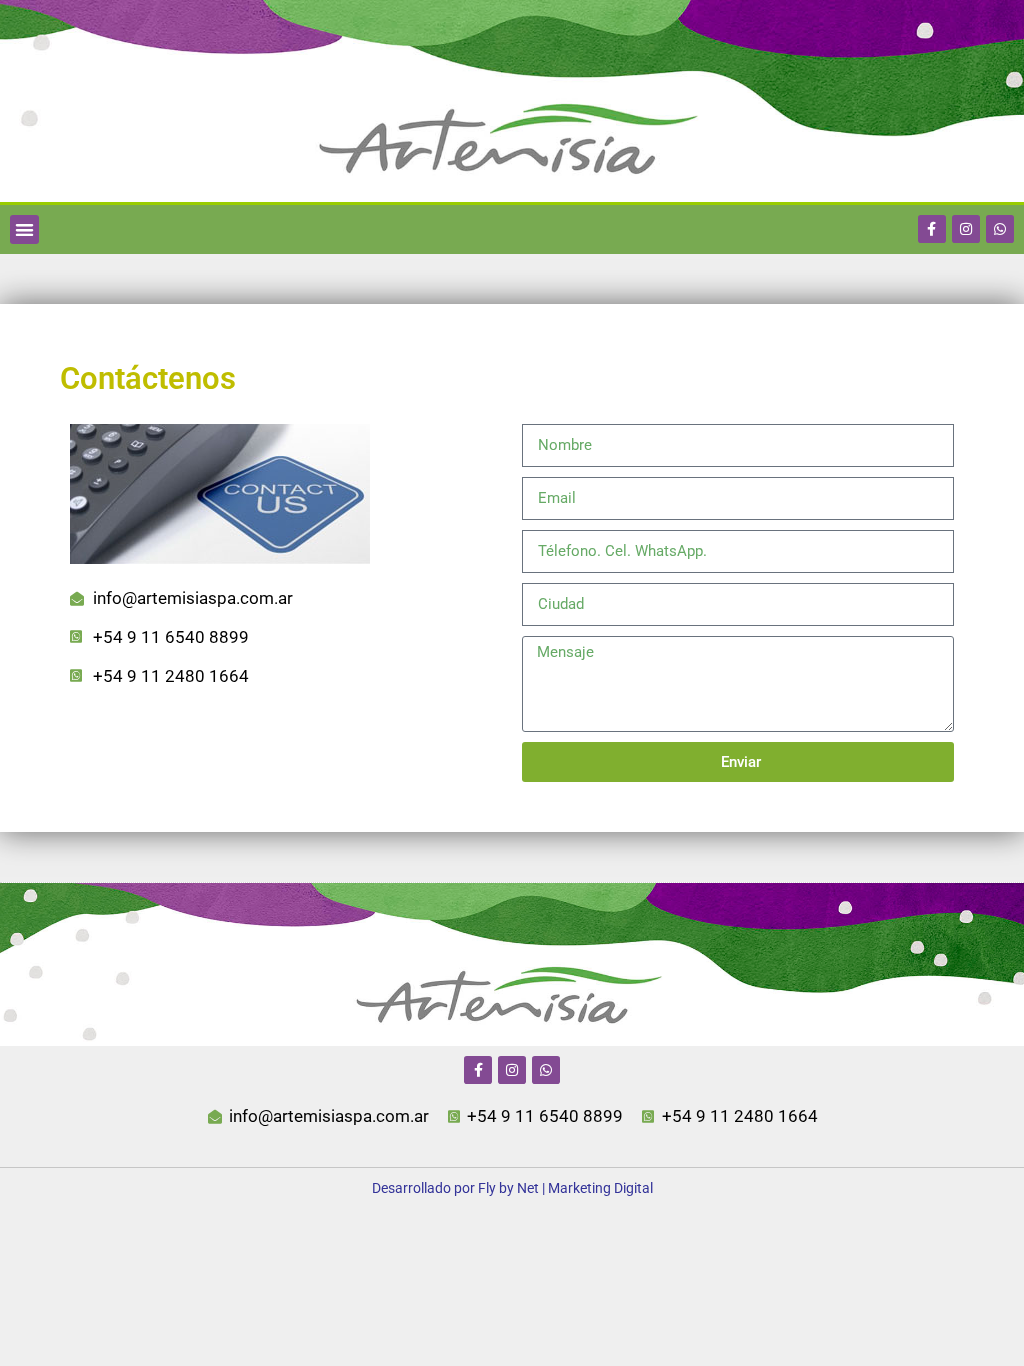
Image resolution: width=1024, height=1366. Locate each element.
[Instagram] (966, 229)
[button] (24, 229)
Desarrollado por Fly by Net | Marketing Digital (512, 1188)
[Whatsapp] (1000, 229)
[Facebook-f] (932, 229)
